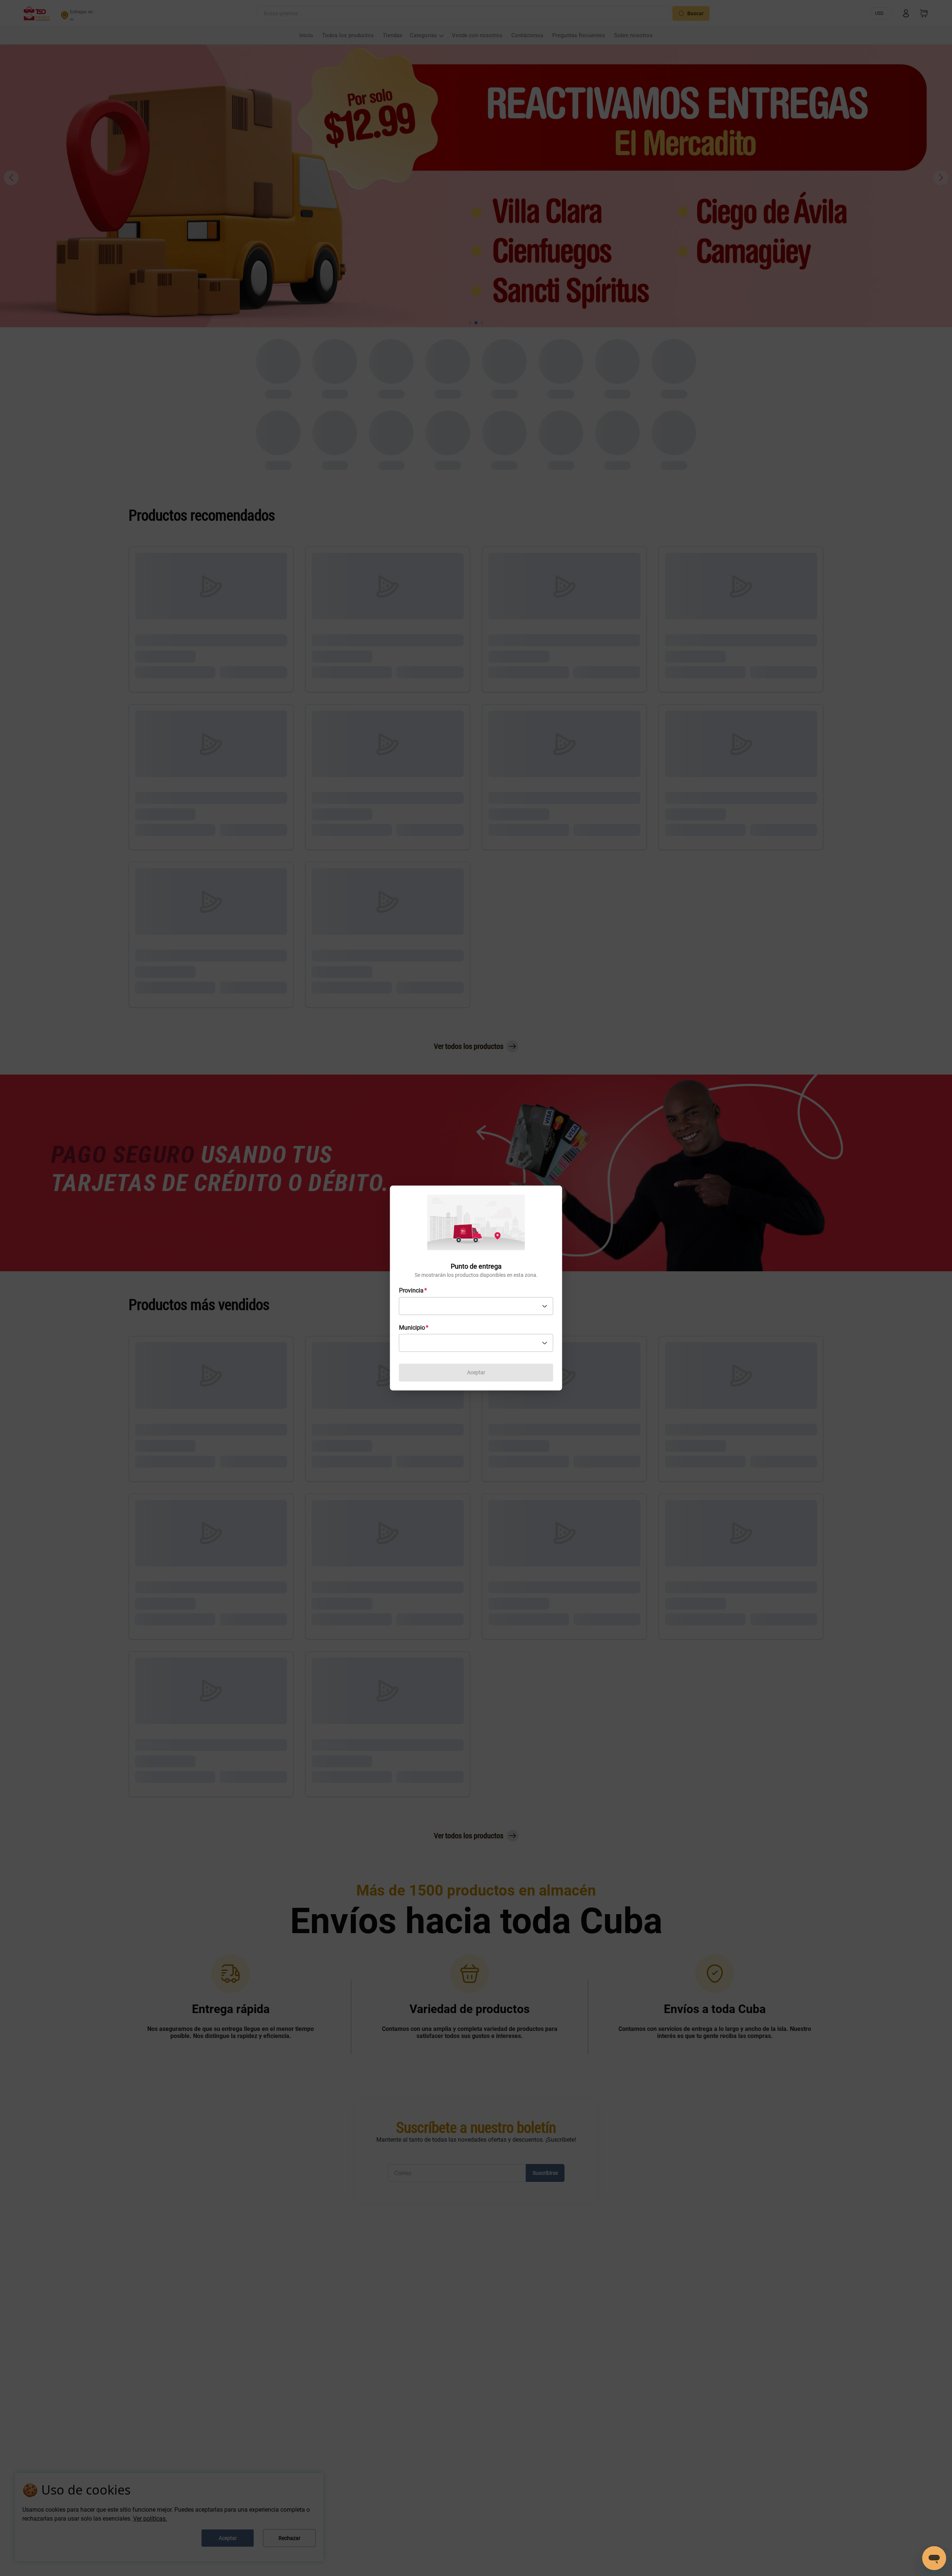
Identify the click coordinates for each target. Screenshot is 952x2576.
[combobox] (476, 1306)
